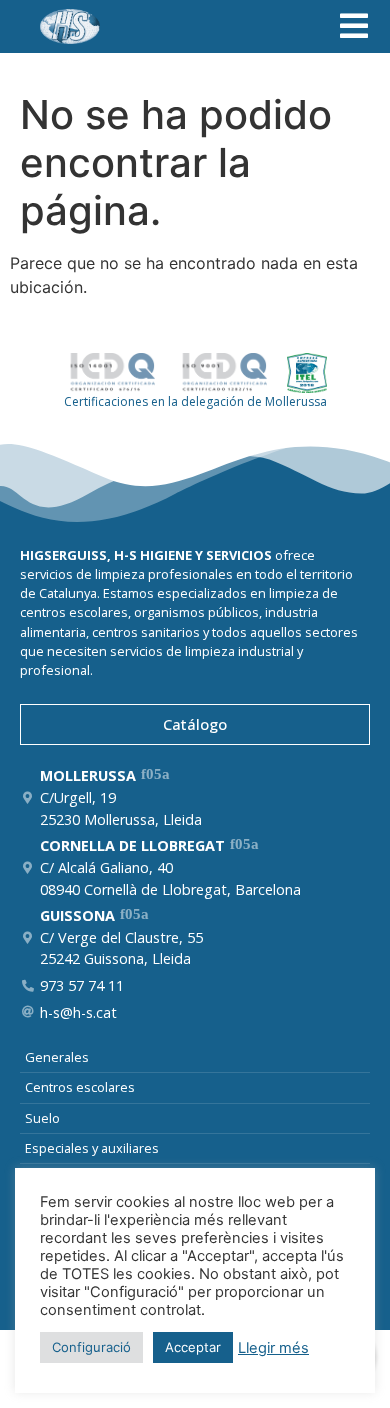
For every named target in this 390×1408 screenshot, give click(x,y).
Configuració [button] (91, 1347)
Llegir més (273, 1348)
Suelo (42, 1118)
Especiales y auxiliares (92, 1148)
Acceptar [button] (193, 1347)
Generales (57, 1057)
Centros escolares (80, 1087)
